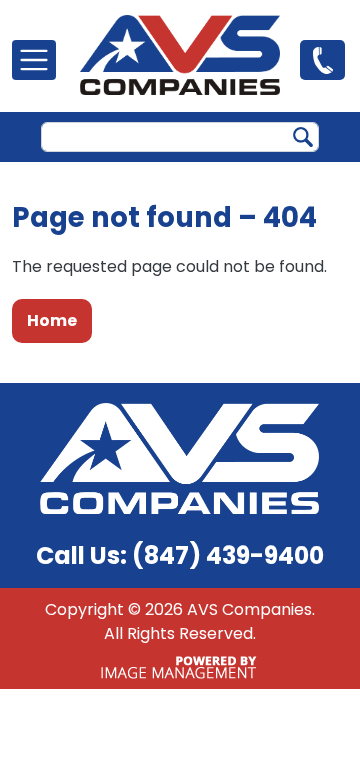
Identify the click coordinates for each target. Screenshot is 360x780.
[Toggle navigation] (34, 60)
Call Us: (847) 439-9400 (180, 555)
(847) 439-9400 (322, 59)
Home (52, 320)
